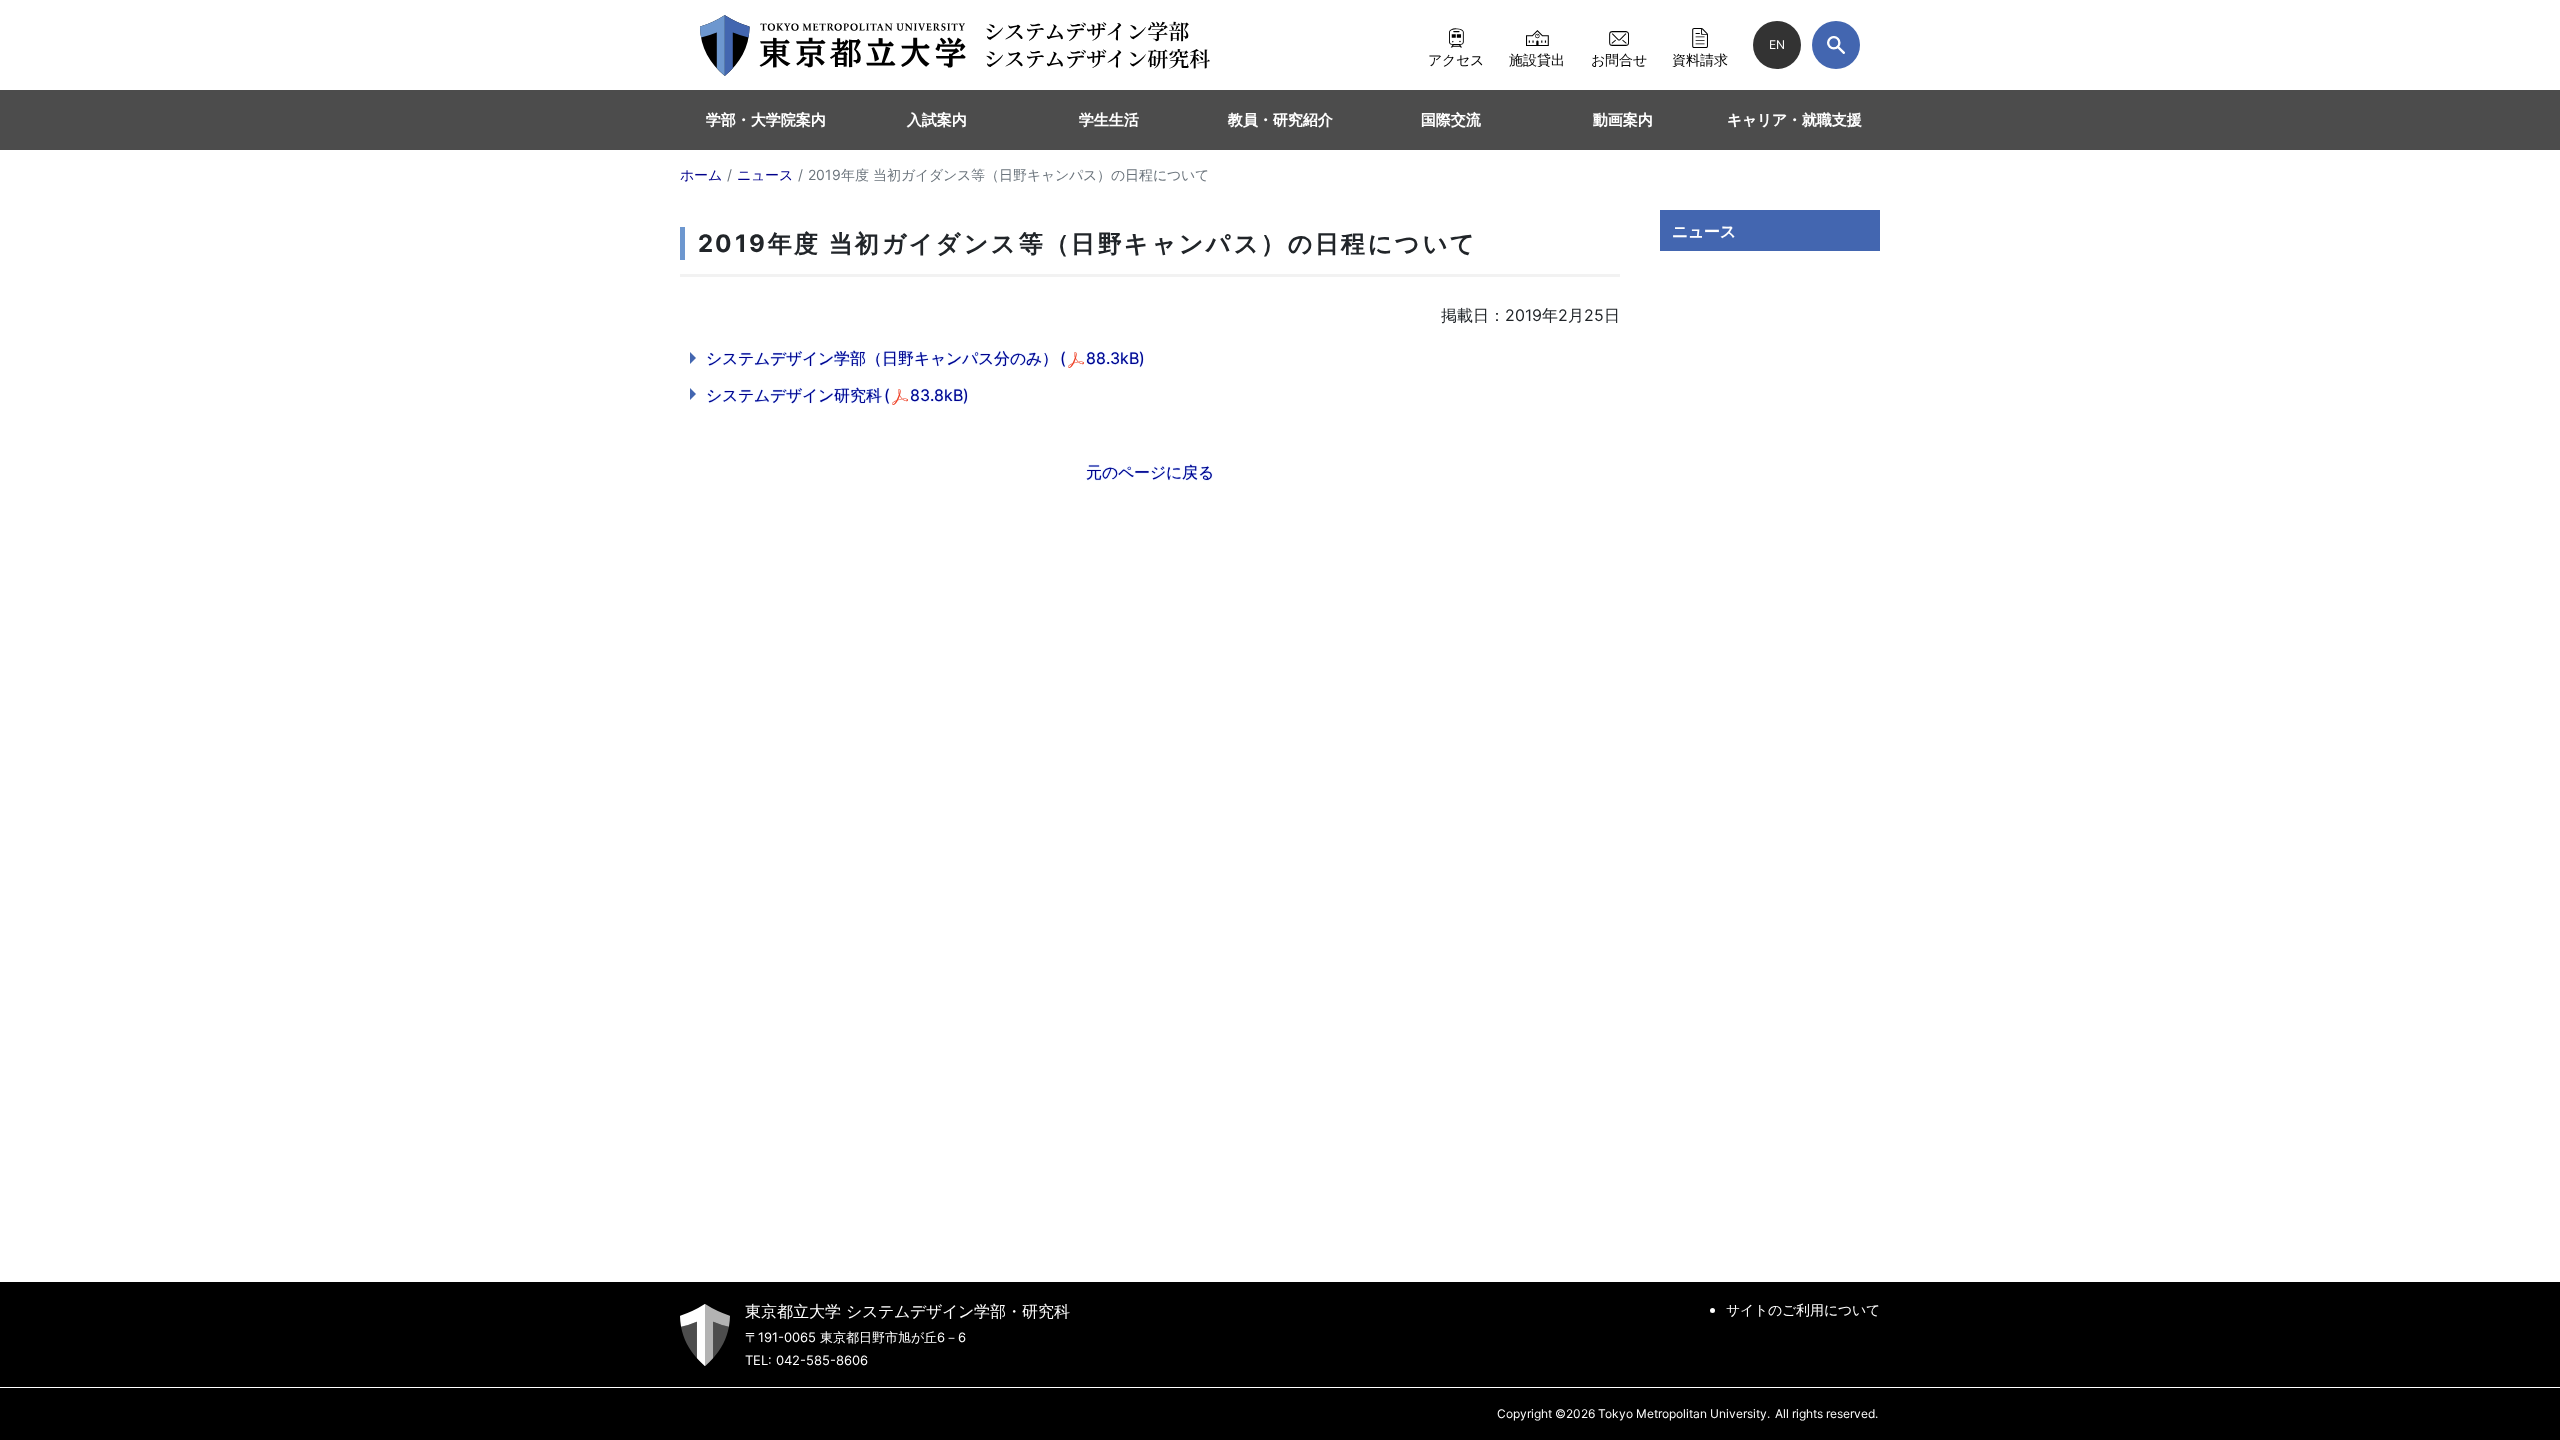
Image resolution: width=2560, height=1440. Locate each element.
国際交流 (1451, 119)
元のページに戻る (1150, 472)
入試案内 (937, 119)
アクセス (1456, 59)
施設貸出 (1537, 59)
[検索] (1836, 45)
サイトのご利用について (1803, 1309)
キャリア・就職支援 (1794, 119)
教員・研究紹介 (1280, 119)
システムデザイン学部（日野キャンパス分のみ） (925, 358)
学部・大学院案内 (766, 119)
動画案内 (1623, 119)
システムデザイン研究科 (837, 395)
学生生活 (1109, 119)
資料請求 (1700, 59)
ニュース (1704, 231)
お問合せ (1619, 59)
